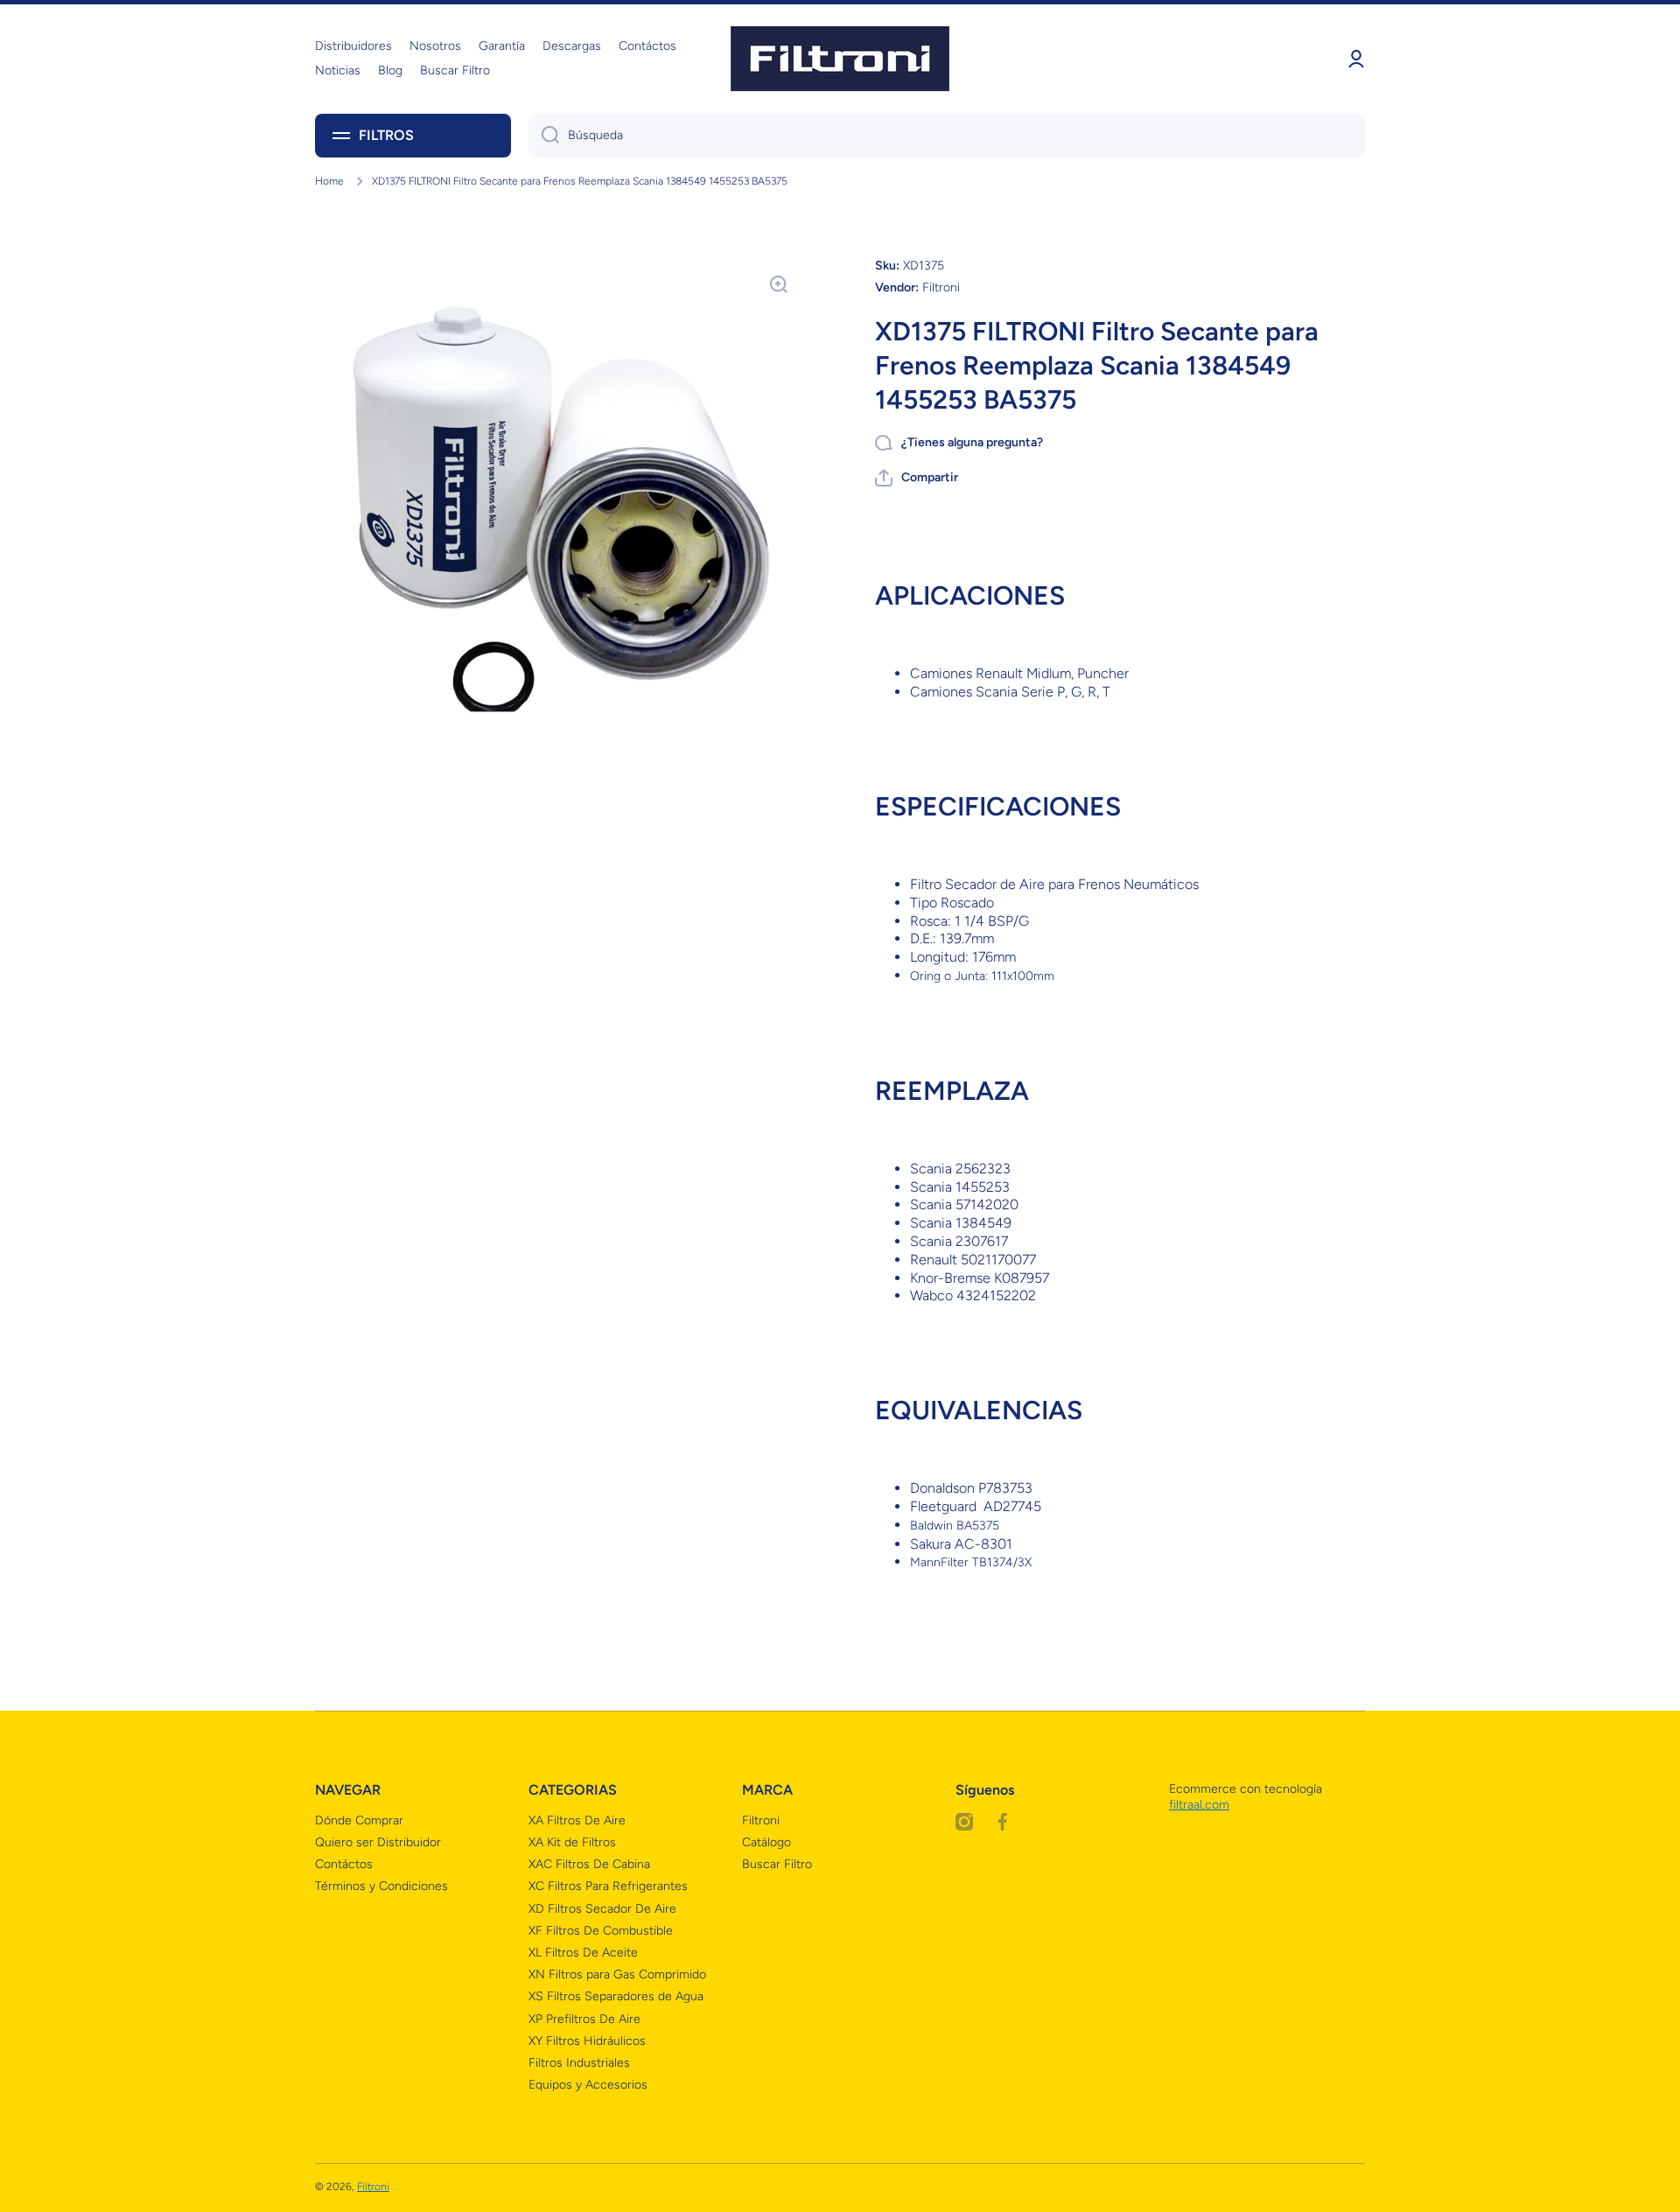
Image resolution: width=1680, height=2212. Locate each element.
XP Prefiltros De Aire (584, 2019)
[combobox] (947, 136)
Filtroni (761, 1820)
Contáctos (344, 1864)
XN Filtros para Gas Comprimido (617, 1974)
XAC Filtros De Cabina (589, 1864)
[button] (917, 478)
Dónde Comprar (359, 1820)
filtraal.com (1199, 1805)
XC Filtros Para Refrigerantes (608, 1886)
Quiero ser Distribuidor (378, 1842)
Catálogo (766, 1842)
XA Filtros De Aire (577, 1820)
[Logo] (840, 59)
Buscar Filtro (777, 1864)
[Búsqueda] (544, 136)
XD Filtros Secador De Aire (602, 1909)
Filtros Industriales (579, 2063)
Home (329, 181)
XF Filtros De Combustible (601, 1931)
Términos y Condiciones (381, 1886)
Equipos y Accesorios (588, 2085)
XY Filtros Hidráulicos (587, 2041)
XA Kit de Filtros (572, 1842)
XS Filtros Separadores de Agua (616, 1996)
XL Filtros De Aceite (583, 1953)
